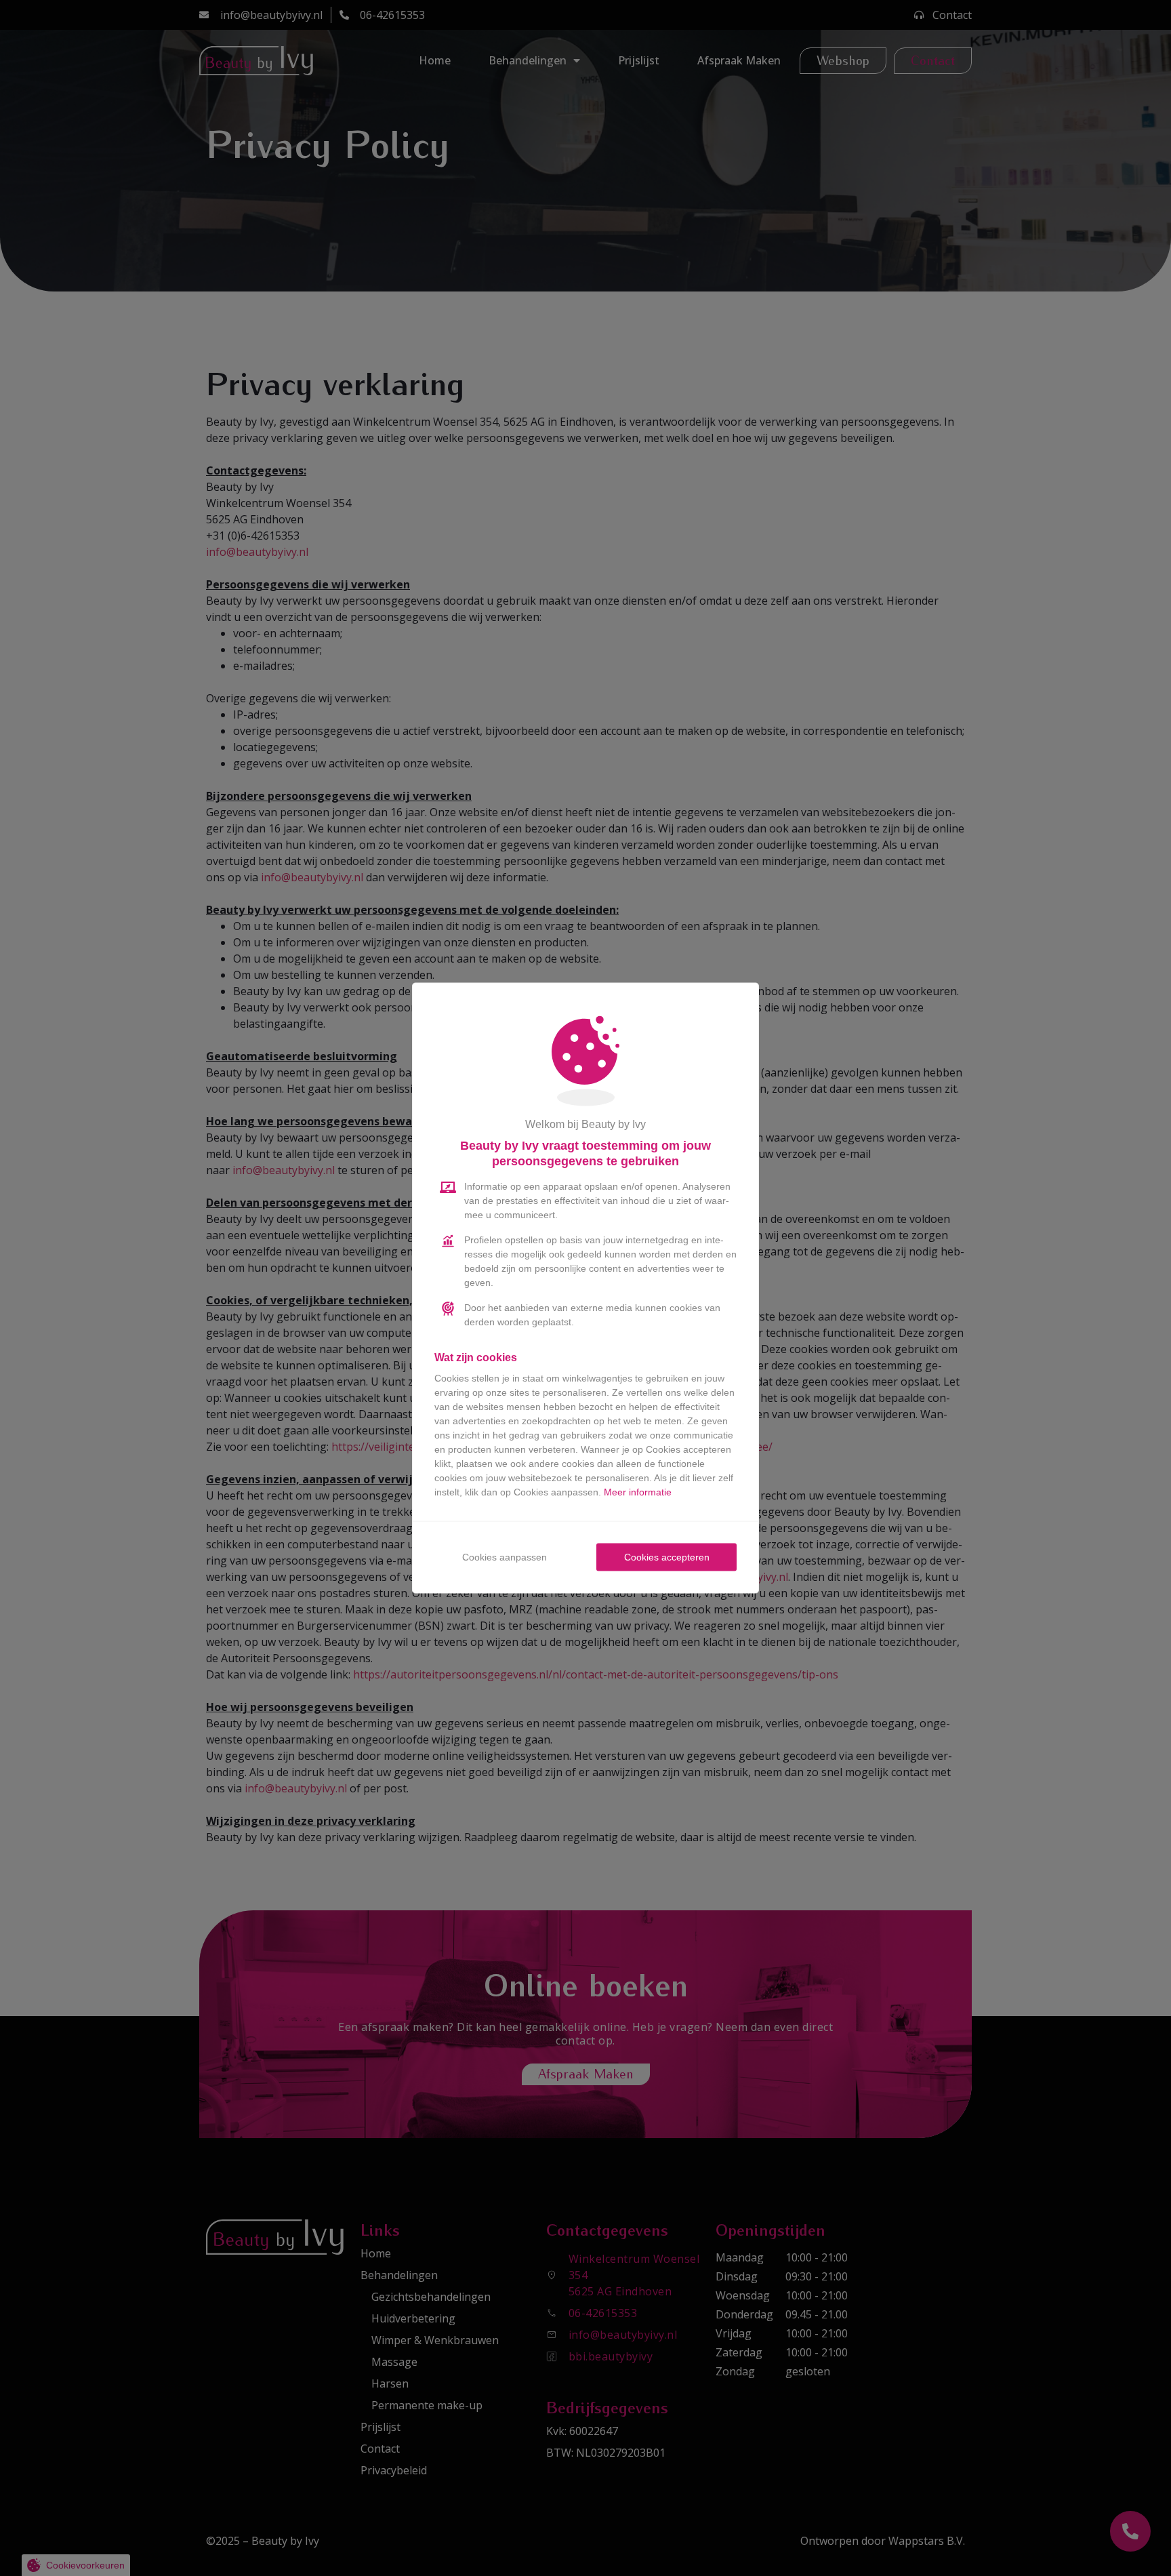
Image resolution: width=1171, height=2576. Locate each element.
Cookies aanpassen (505, 1557)
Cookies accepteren (667, 1557)
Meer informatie (638, 1492)
